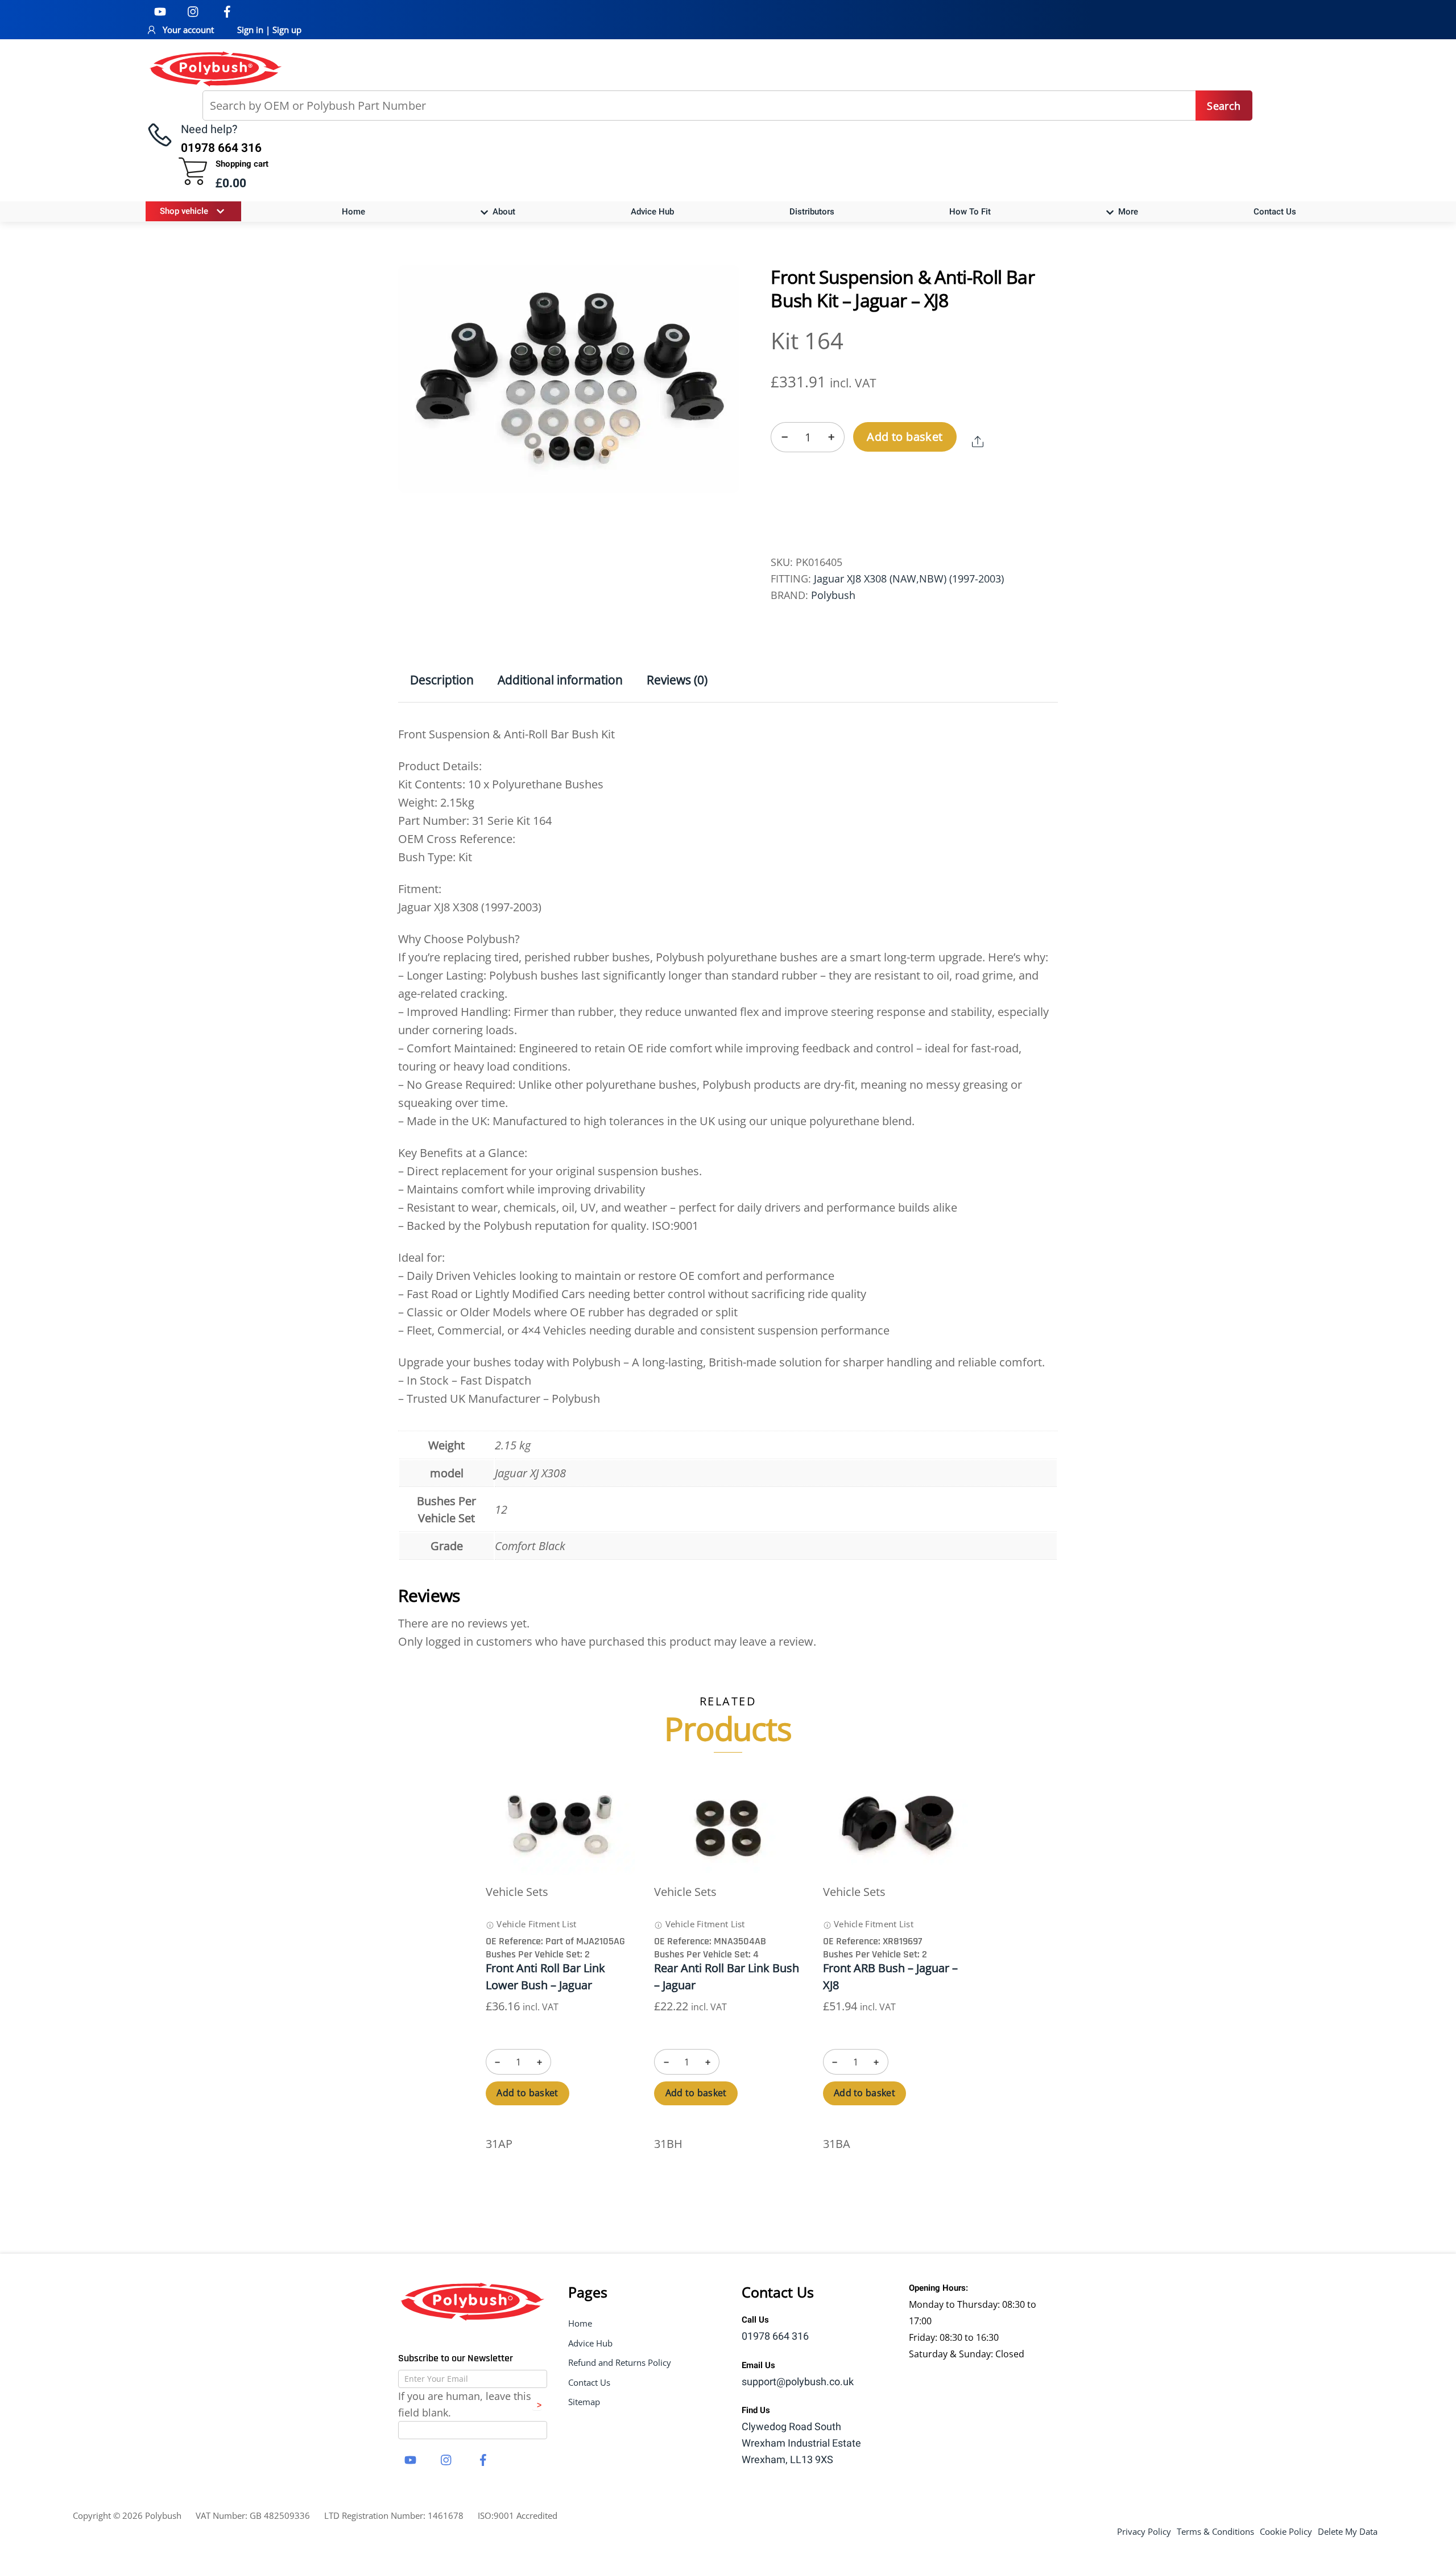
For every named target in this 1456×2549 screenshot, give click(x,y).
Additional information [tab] (560, 680)
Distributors (812, 212)
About (503, 212)
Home (353, 212)
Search (1224, 106)
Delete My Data (1348, 2531)
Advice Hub (652, 212)
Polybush (833, 595)
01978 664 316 (775, 2337)
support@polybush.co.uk (798, 2382)
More (1127, 212)
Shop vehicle (184, 211)
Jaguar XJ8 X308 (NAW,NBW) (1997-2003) (909, 579)
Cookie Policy (1286, 2531)
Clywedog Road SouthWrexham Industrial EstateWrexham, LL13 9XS (801, 2443)
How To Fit (970, 212)
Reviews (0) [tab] (677, 680)
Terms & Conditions (1215, 2531)
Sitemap (584, 2402)
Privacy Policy (1144, 2531)
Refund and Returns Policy (620, 2362)
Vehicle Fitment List (535, 1924)
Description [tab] (442, 680)
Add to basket (905, 437)
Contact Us (1275, 212)
